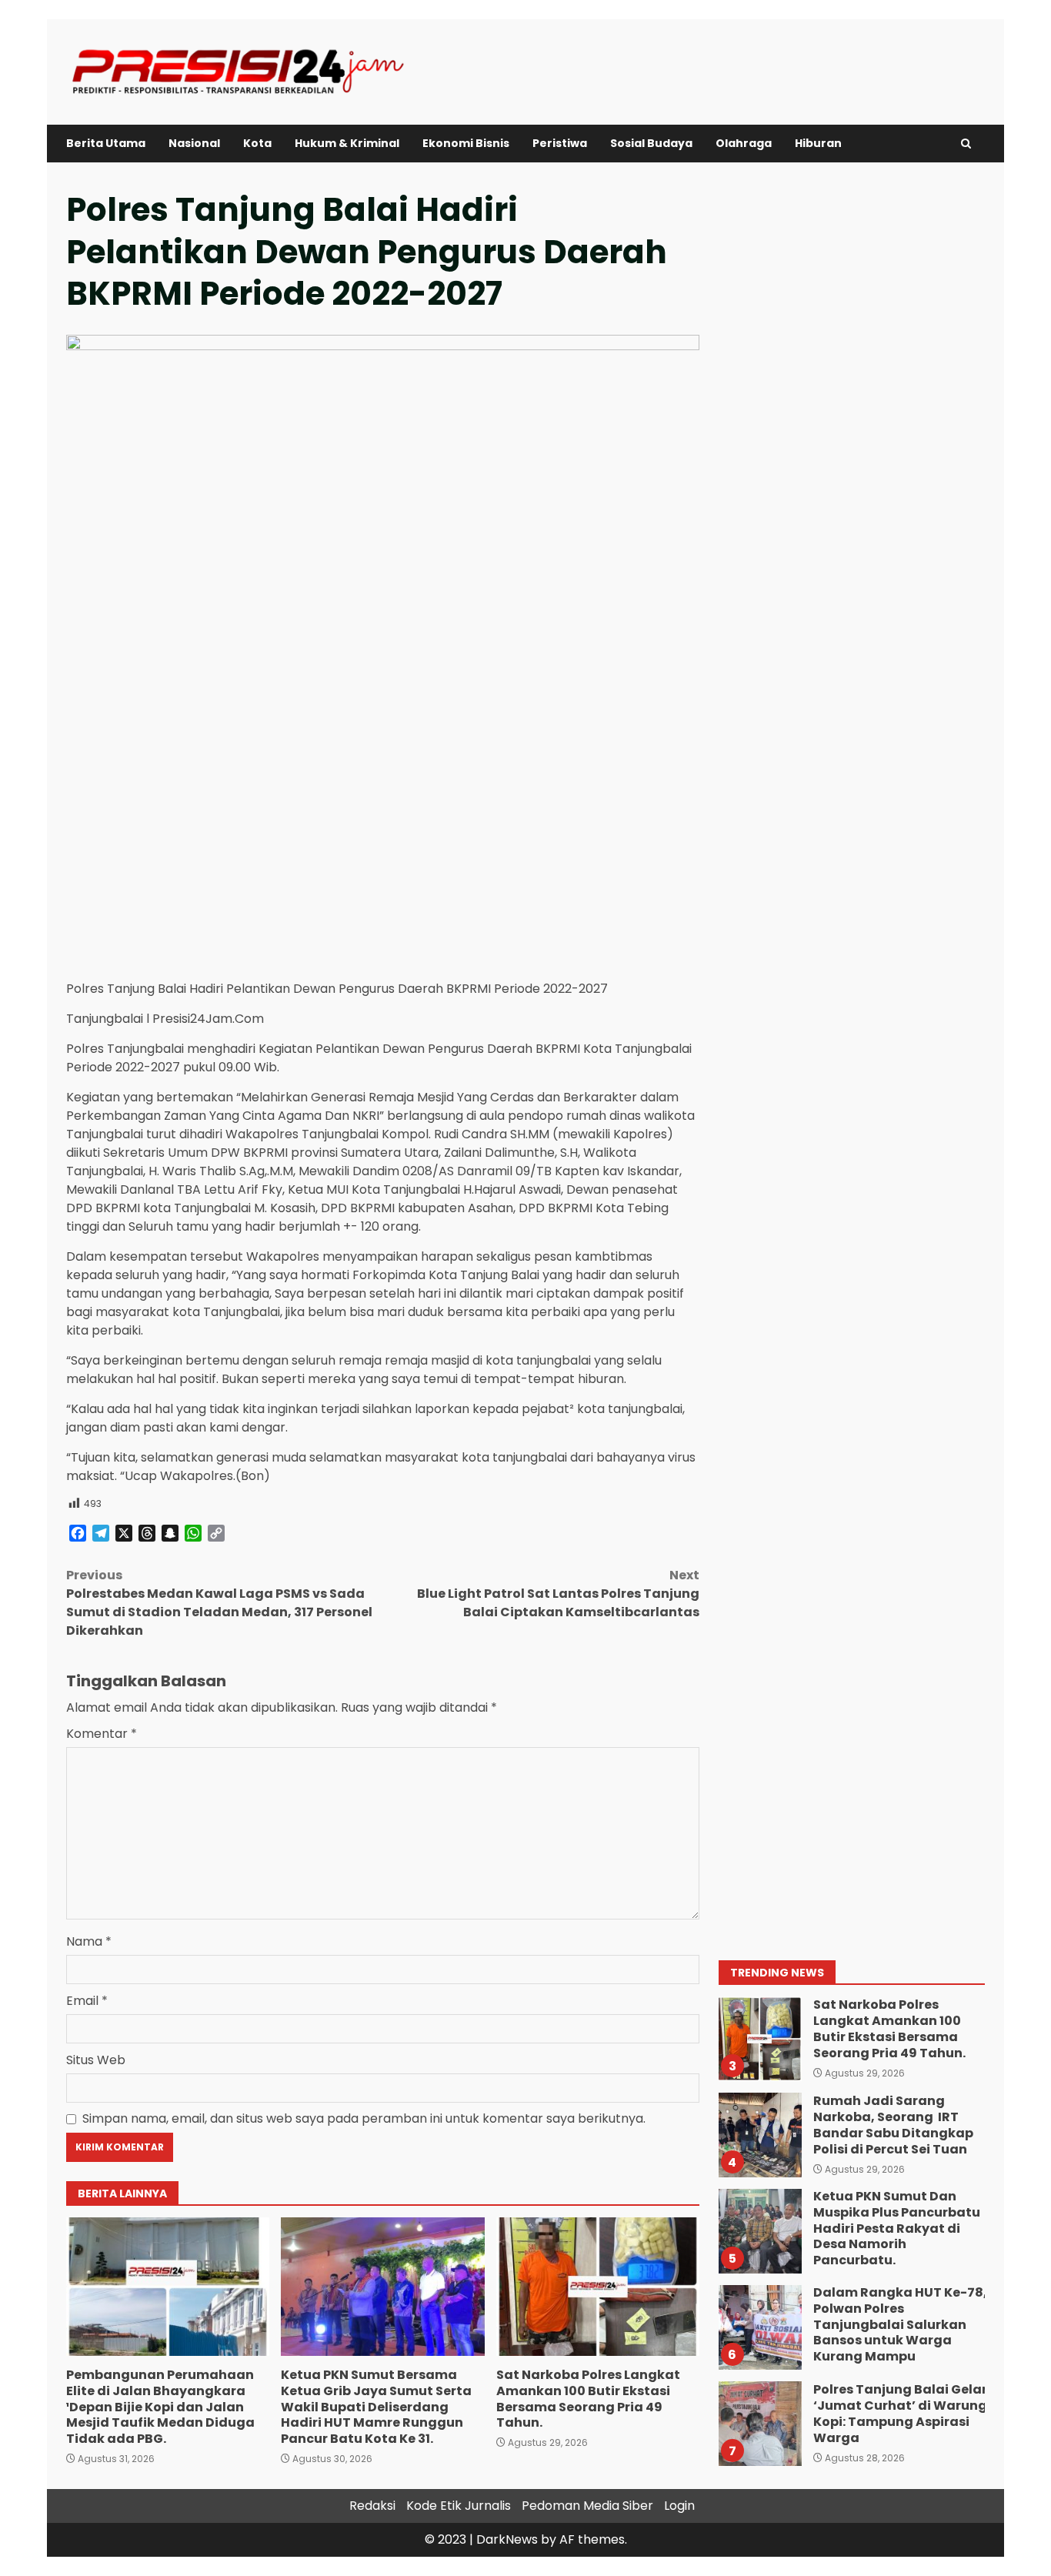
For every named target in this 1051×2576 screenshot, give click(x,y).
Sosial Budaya (651, 143)
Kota (257, 143)
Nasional (194, 143)
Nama (89, 1941)
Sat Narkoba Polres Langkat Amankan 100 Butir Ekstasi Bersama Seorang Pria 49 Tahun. (598, 2287)
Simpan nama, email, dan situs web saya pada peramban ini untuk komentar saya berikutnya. (364, 2118)
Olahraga (744, 143)
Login (679, 2506)
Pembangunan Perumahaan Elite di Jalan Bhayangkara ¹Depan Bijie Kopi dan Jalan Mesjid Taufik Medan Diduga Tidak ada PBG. (168, 2287)
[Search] (966, 144)
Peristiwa (560, 143)
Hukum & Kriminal (347, 143)
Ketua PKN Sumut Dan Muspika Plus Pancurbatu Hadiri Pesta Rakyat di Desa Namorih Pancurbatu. (759, 2231)
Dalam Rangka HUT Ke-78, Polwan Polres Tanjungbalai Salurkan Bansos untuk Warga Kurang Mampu (759, 2327)
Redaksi (372, 2506)
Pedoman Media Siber (587, 2506)
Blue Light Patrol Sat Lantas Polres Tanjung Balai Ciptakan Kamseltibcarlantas (558, 1594)
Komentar (102, 1734)
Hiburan (818, 143)
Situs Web (96, 2060)
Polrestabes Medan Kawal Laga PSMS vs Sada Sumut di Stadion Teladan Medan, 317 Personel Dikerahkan (219, 1603)
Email (87, 2001)
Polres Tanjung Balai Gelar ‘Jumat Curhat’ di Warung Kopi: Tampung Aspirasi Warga (759, 2424)
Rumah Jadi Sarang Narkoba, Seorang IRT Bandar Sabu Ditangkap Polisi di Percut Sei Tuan (759, 2135)
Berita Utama (106, 143)
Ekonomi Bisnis (466, 143)
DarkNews (507, 2539)
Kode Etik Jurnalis (459, 2506)
